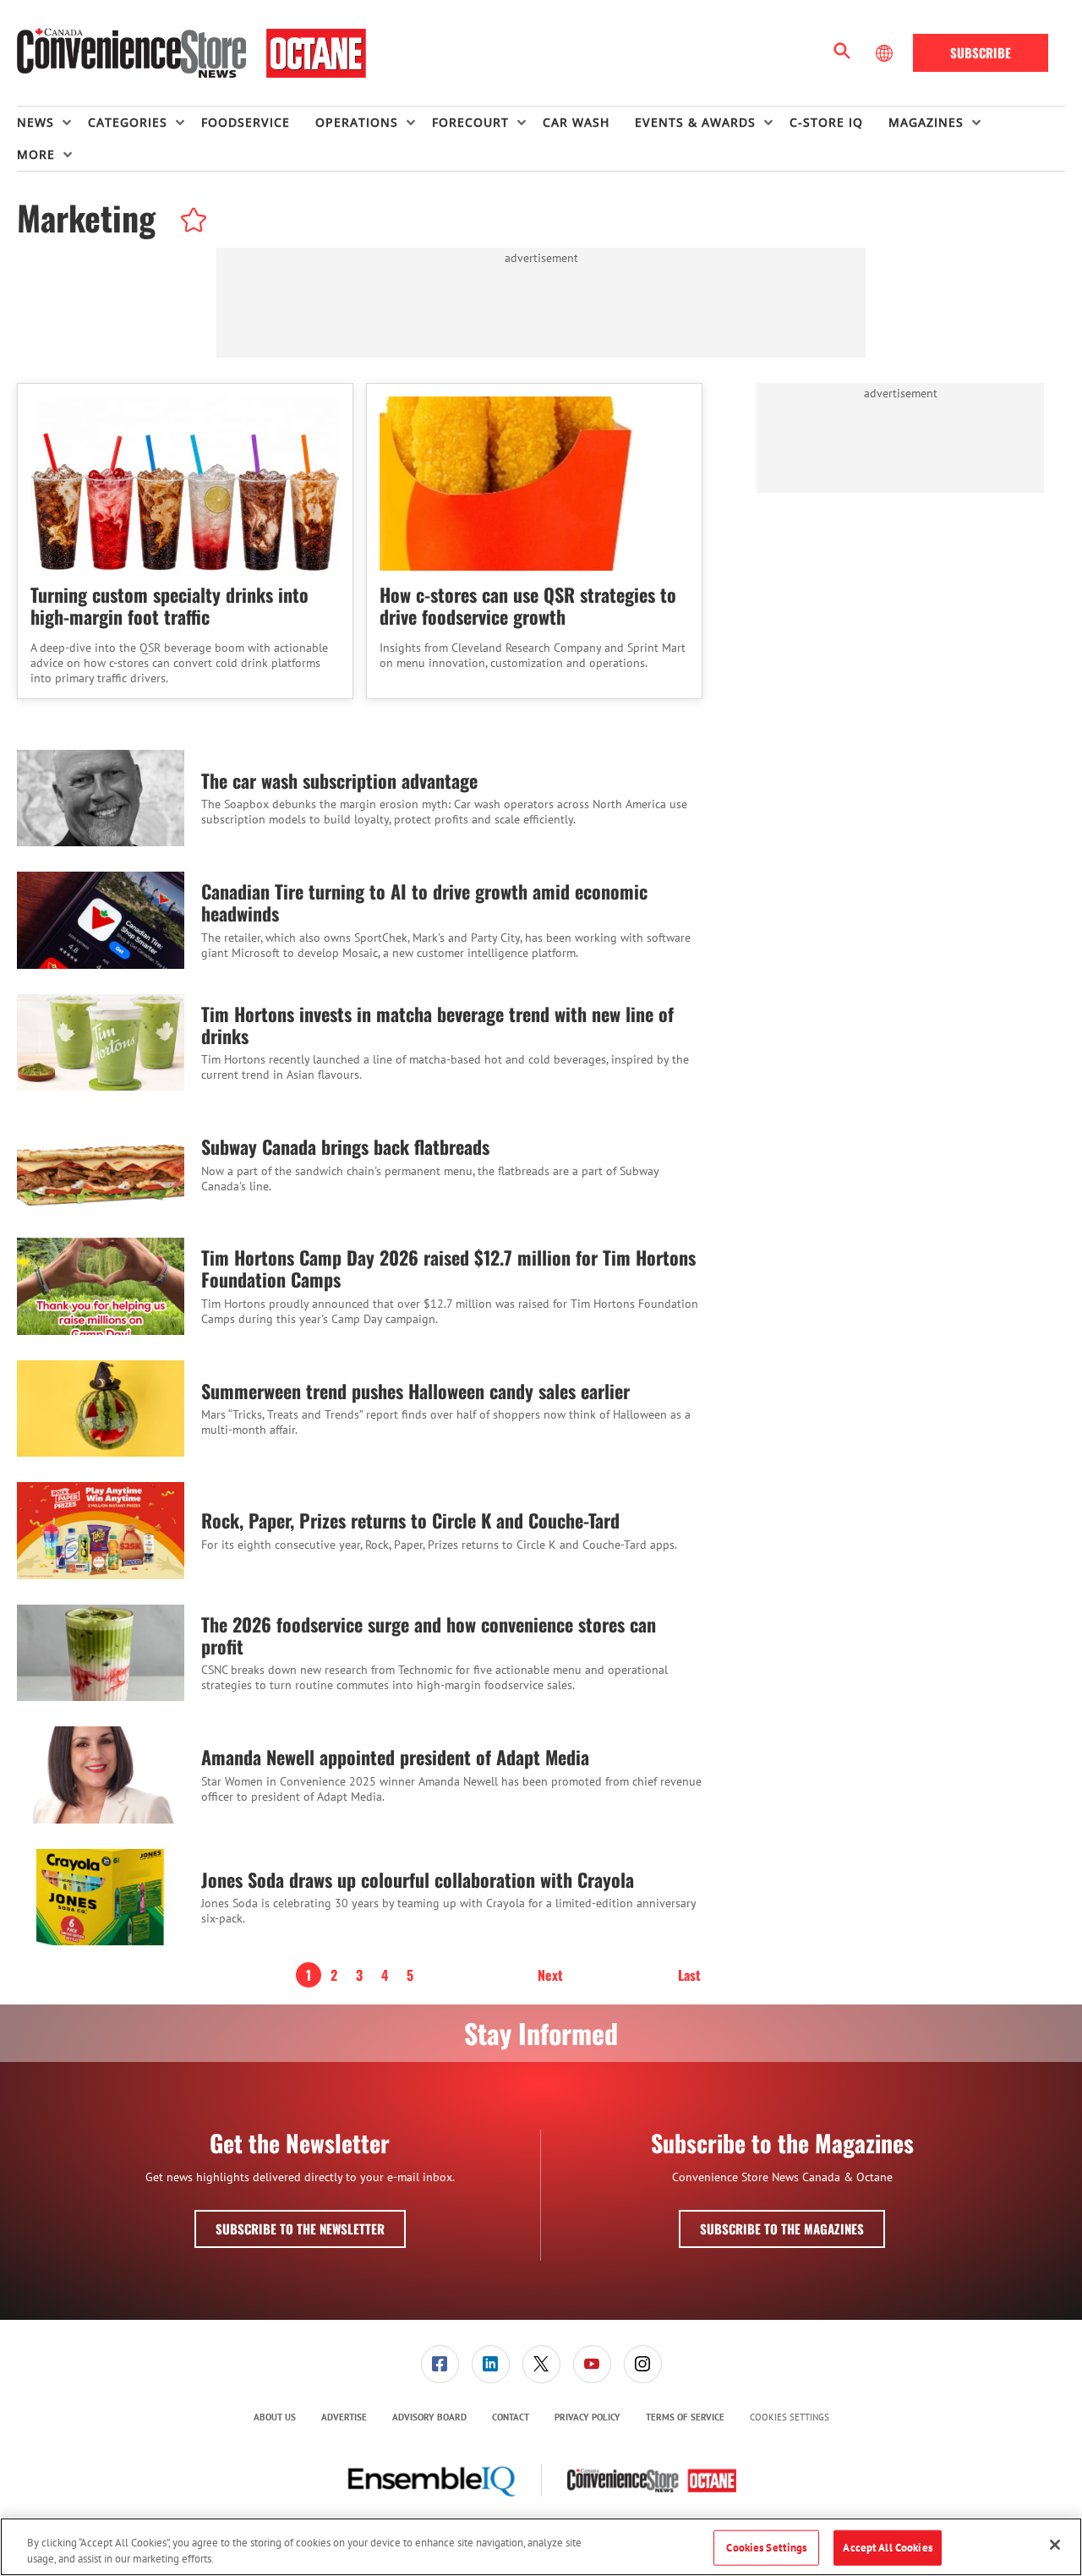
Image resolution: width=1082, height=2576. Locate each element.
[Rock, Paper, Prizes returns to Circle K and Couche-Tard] (101, 1530)
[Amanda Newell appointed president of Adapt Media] (101, 1775)
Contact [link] (511, 2417)
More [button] (36, 154)
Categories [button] (128, 122)
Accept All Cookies (887, 2548)
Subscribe (981, 52)
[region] (541, 2547)
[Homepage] (191, 53)
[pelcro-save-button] (189, 222)
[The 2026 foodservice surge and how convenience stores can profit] (101, 1653)
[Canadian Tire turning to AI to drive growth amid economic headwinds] (101, 920)
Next (550, 1975)
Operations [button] (357, 122)
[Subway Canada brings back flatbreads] (101, 1164)
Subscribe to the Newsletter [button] (300, 2229)
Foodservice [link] (246, 122)
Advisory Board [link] (429, 2417)
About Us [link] (275, 2417)
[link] (440, 2364)
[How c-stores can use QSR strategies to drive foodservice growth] (534, 484)
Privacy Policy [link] (587, 2417)
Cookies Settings (790, 2417)
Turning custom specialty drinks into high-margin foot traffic (169, 605)
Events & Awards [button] (695, 122)
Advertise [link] (344, 2417)
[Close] (1055, 2545)
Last (689, 1975)
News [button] (36, 122)
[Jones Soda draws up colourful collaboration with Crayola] (101, 1897)
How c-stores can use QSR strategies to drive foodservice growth (528, 605)
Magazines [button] (926, 122)
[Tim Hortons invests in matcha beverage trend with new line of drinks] (101, 1042)
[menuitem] (52, 123)
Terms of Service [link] (685, 2417)
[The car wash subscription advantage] (101, 798)
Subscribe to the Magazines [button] (782, 2229)
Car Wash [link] (576, 122)
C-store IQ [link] (826, 122)
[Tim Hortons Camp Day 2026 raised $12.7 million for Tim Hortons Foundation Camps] (101, 1286)
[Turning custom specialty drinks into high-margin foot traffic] (185, 484)
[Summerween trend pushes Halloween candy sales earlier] (101, 1408)
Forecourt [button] (470, 122)
